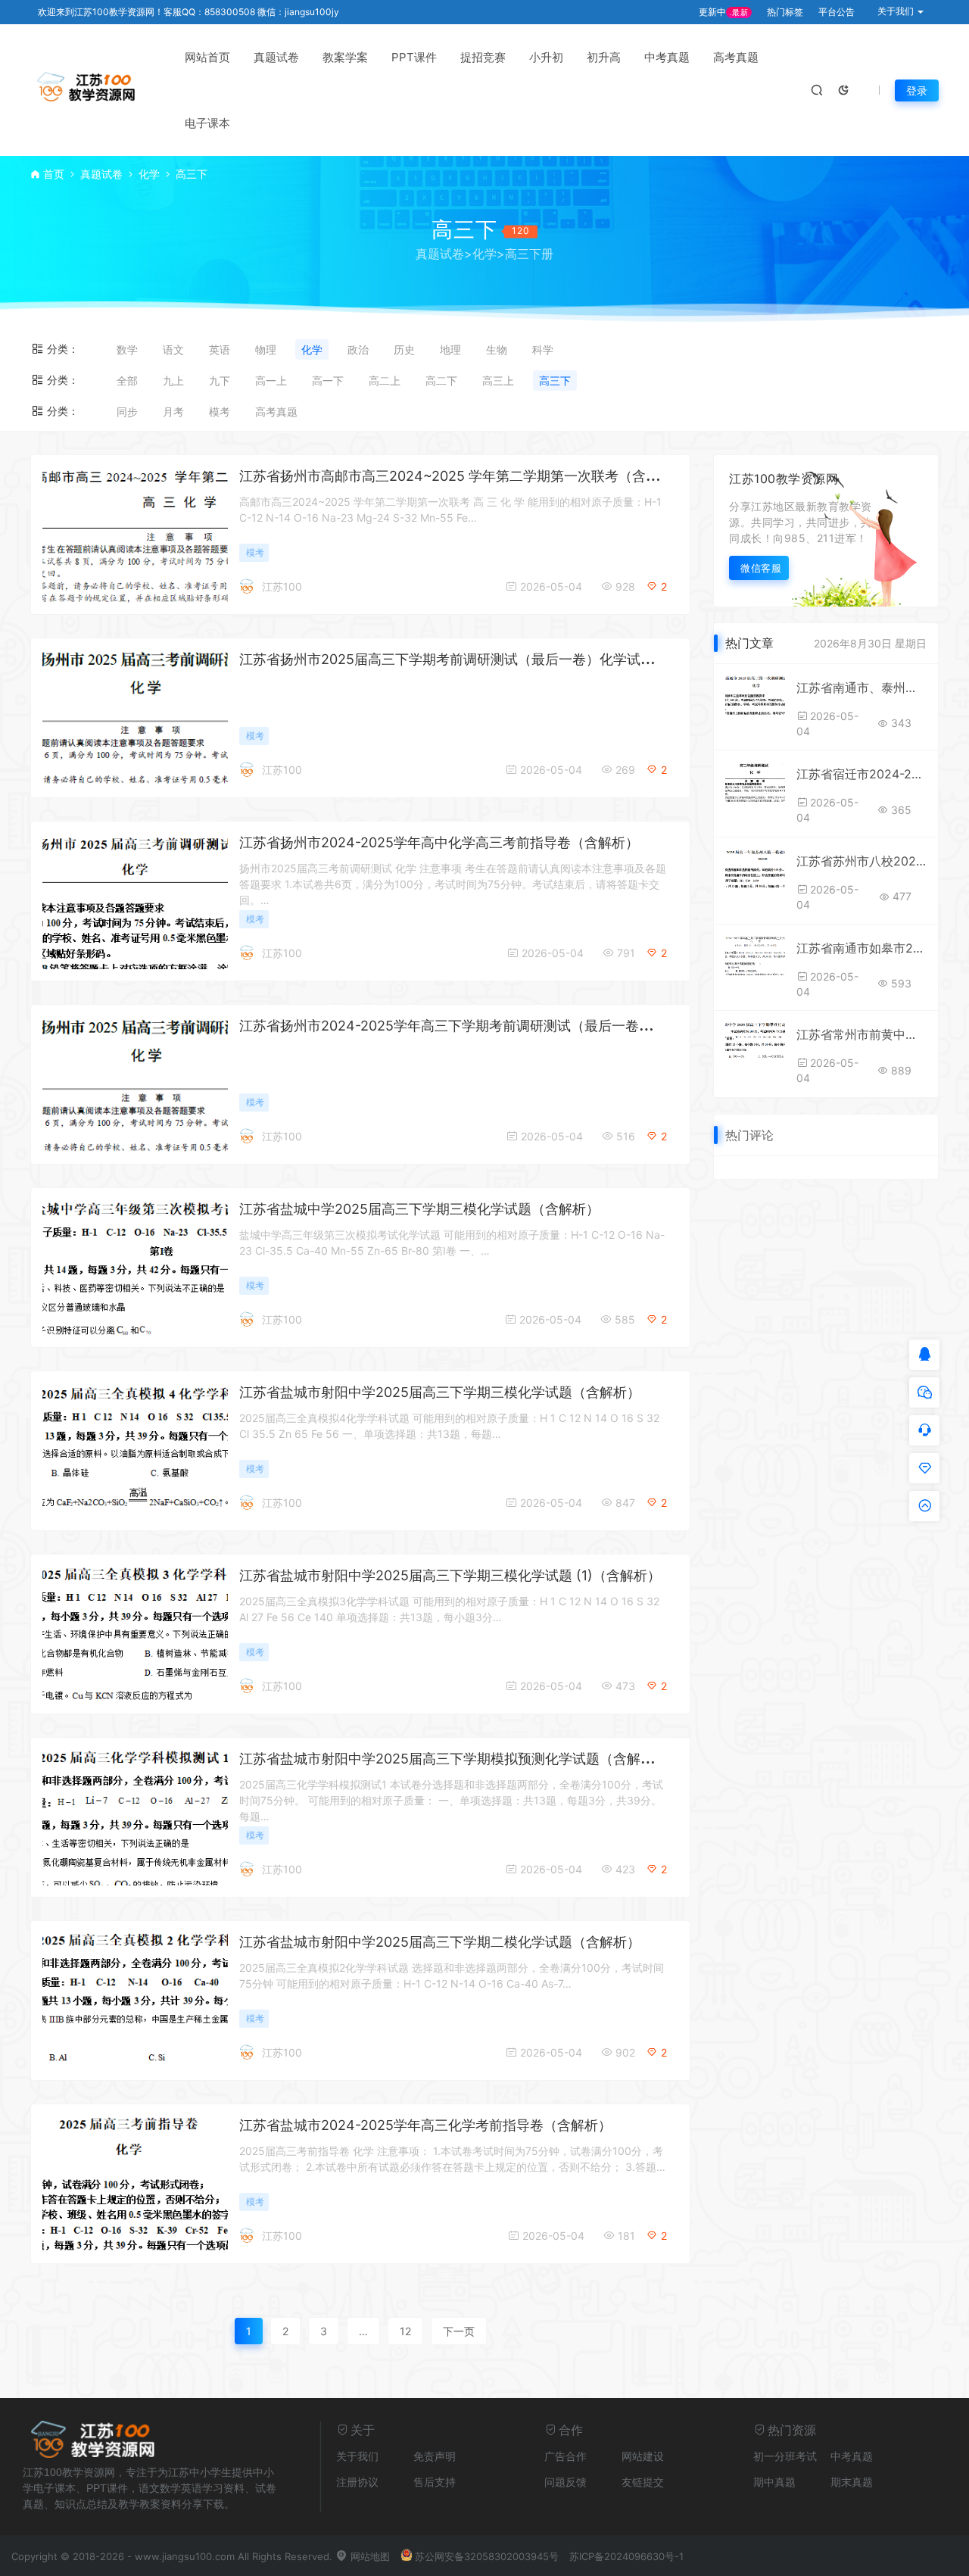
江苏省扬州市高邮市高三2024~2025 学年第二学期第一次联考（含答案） (463, 476)
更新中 (723, 12)
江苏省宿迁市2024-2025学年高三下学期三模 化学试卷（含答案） (862, 774)
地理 (450, 349)
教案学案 (345, 57)
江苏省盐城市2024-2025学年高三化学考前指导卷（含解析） (425, 2125)
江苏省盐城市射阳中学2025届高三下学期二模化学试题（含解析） (440, 1942)
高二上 (385, 380)
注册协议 (357, 2482)
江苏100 (282, 586)
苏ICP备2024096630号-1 (626, 2556)
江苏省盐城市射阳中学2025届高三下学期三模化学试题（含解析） (440, 1392)
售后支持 (435, 2482)
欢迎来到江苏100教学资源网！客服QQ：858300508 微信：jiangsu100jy (189, 12)
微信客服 (761, 568)
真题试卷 (276, 57)
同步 (127, 412)
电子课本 (207, 123)
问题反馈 (566, 2482)
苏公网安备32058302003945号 (487, 2556)
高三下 (555, 380)
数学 (127, 349)
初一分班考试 (785, 2456)
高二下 (441, 380)
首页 (54, 174)
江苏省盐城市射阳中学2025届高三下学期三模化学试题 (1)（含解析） (450, 1575)
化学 (149, 174)
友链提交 (643, 2482)
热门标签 (785, 12)
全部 (127, 380)
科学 (543, 349)
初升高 (604, 57)
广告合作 (566, 2456)
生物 (497, 349)
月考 (173, 412)
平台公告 (837, 12)
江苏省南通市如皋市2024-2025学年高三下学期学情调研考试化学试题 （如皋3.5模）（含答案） (862, 948)
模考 (220, 412)
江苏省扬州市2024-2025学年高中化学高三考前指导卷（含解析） (439, 842)
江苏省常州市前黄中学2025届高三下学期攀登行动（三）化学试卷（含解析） (862, 1034)
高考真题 (736, 57)
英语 (220, 349)
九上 (173, 380)
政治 (358, 349)
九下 (220, 380)
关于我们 (357, 2456)
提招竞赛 (483, 57)
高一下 (328, 380)
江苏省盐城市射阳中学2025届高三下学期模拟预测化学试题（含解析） (453, 1759)
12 (405, 2331)
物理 (266, 349)
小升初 (546, 57)
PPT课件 (414, 57)
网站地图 (369, 2556)
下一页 (459, 2331)
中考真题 (667, 57)
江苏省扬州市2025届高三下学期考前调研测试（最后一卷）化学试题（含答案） (481, 659)
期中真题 (774, 2482)
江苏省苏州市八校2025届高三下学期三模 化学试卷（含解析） (862, 861)
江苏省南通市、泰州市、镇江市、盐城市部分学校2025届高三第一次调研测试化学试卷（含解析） (862, 688)
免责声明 (435, 2456)
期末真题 (852, 2482)
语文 (173, 349)
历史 (404, 349)
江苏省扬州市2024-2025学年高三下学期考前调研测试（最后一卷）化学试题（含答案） (507, 1026)
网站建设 (643, 2456)
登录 (917, 90)
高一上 (271, 380)
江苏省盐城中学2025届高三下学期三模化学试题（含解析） (419, 1209)
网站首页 (207, 57)
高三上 (498, 380)
